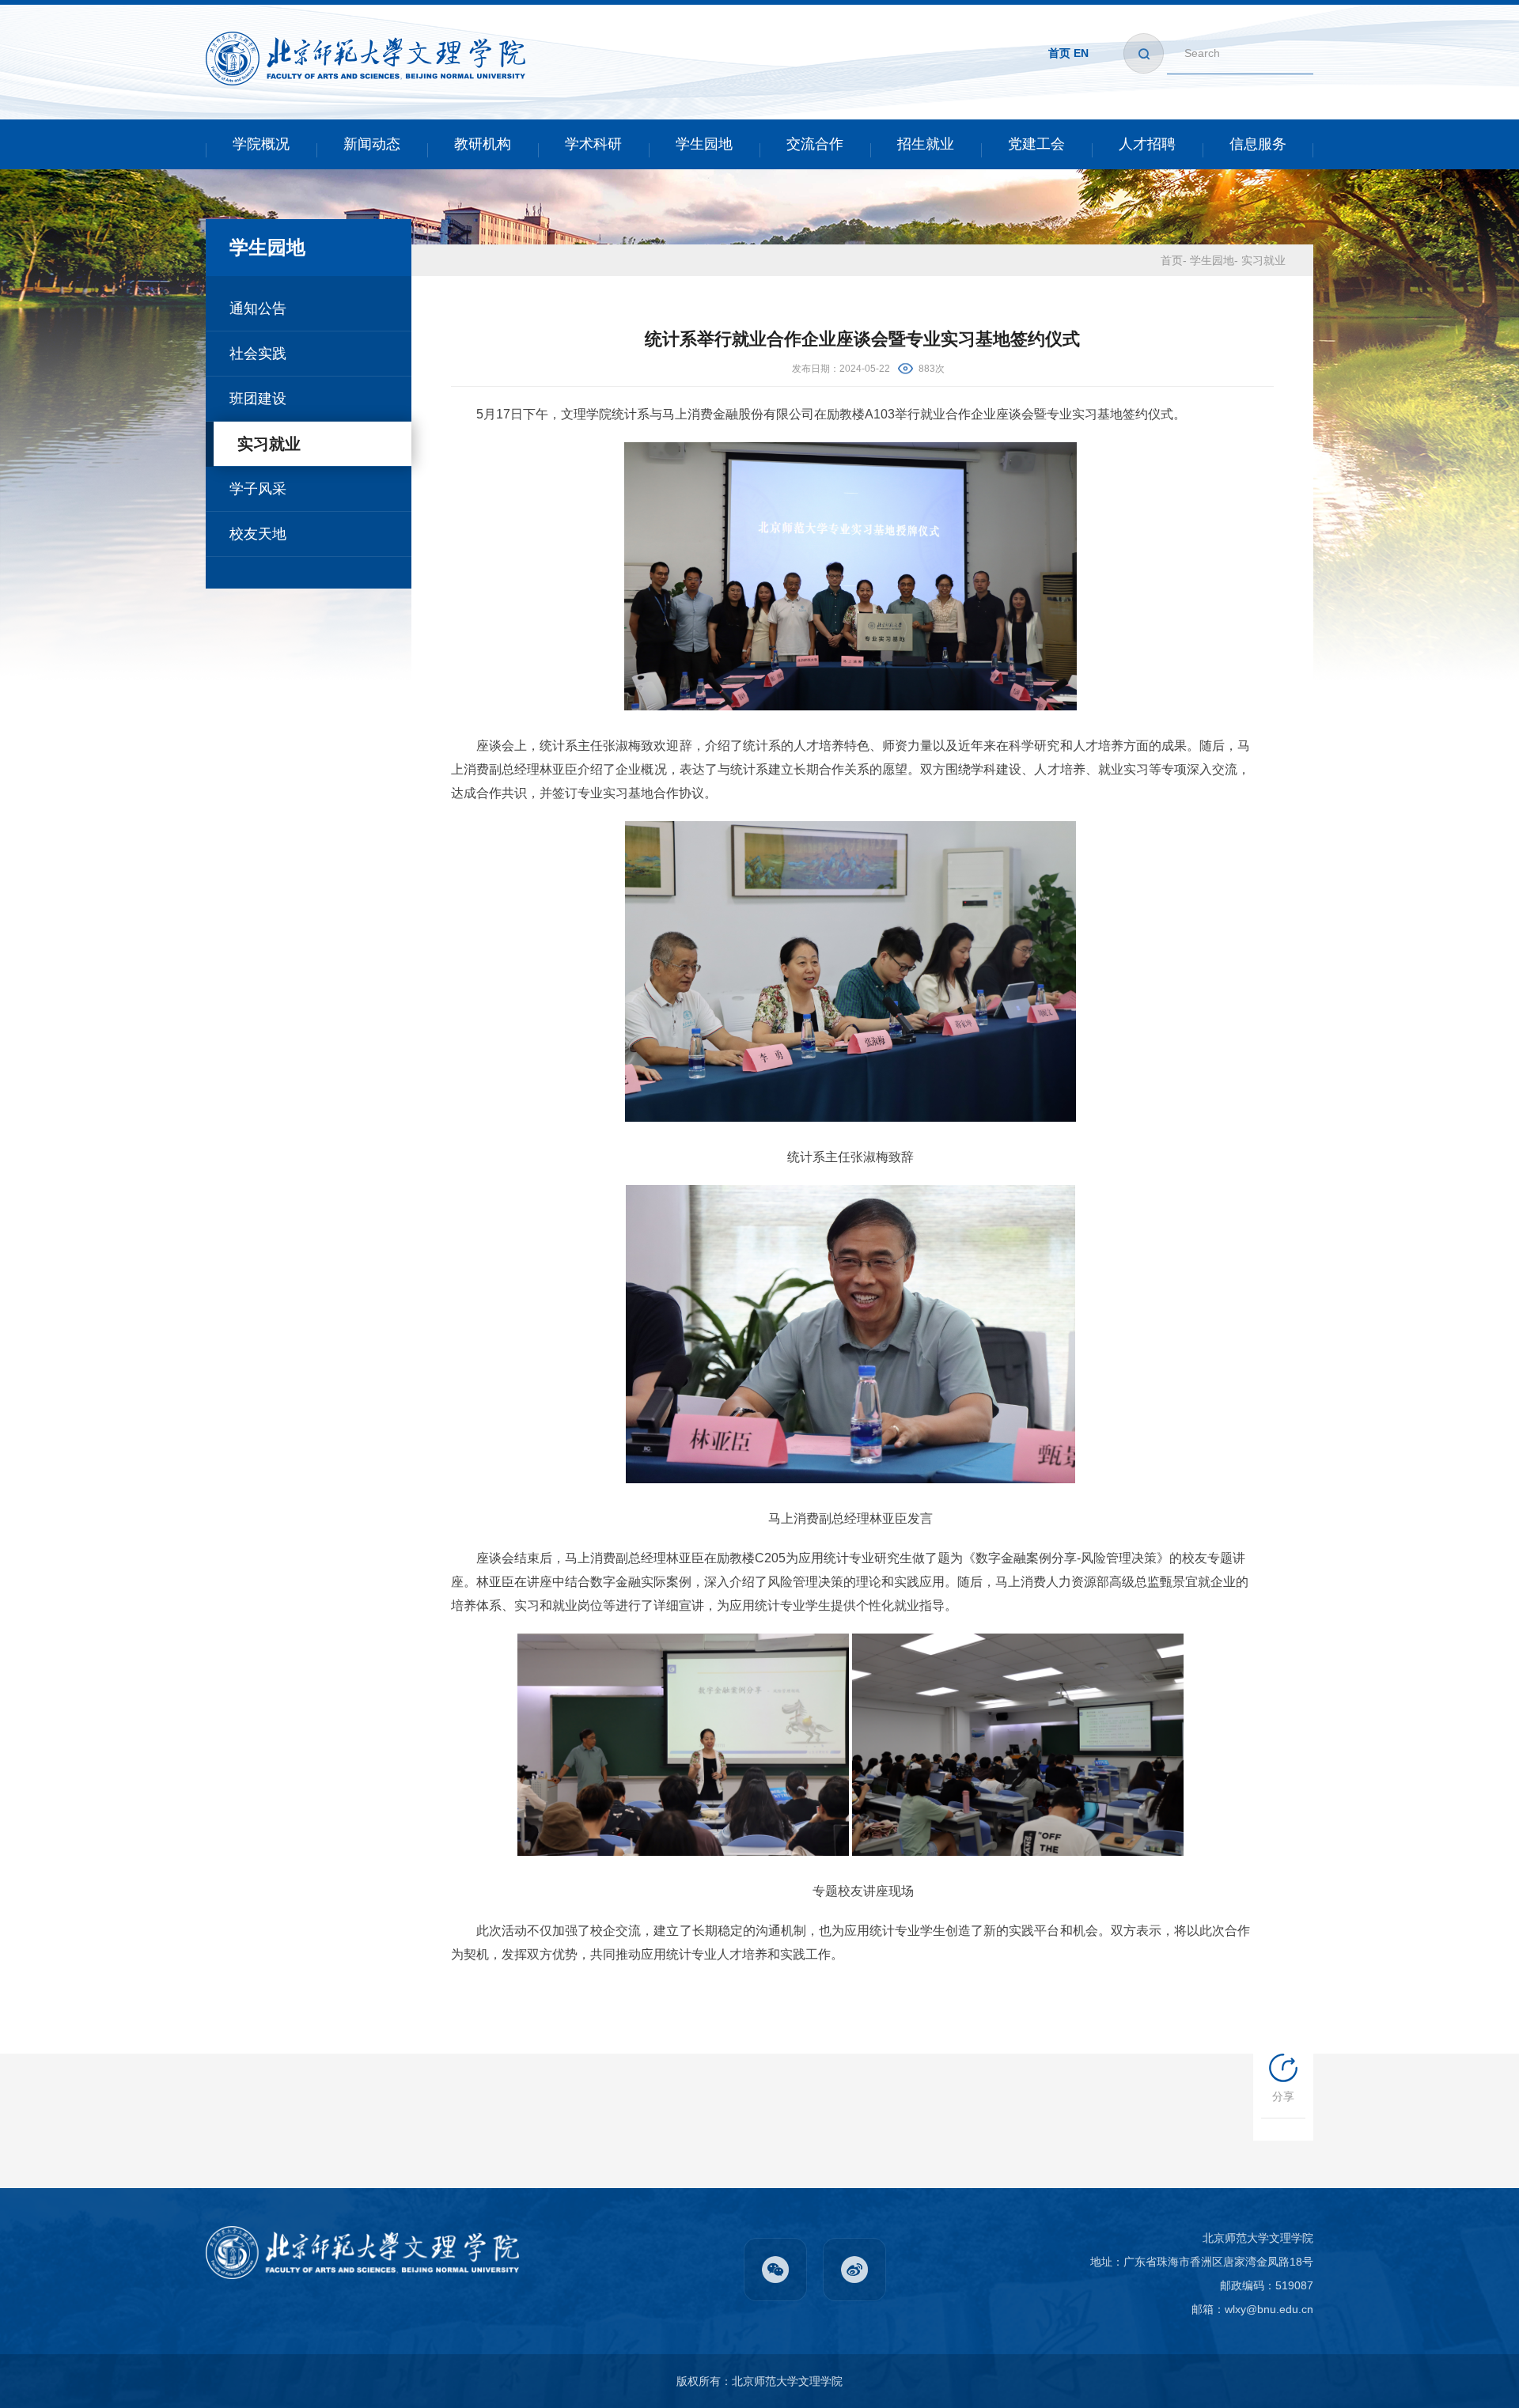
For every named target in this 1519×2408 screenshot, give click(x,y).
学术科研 (593, 144)
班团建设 (258, 399)
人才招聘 (1147, 144)
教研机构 (483, 144)
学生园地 (704, 144)
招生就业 (926, 144)
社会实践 (258, 354)
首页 (1059, 53)
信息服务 (1258, 144)
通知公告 (258, 309)
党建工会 (1036, 144)
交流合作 (815, 144)
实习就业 (269, 444)
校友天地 (258, 534)
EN (1081, 53)
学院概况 (261, 144)
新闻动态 (372, 144)
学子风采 (258, 489)
